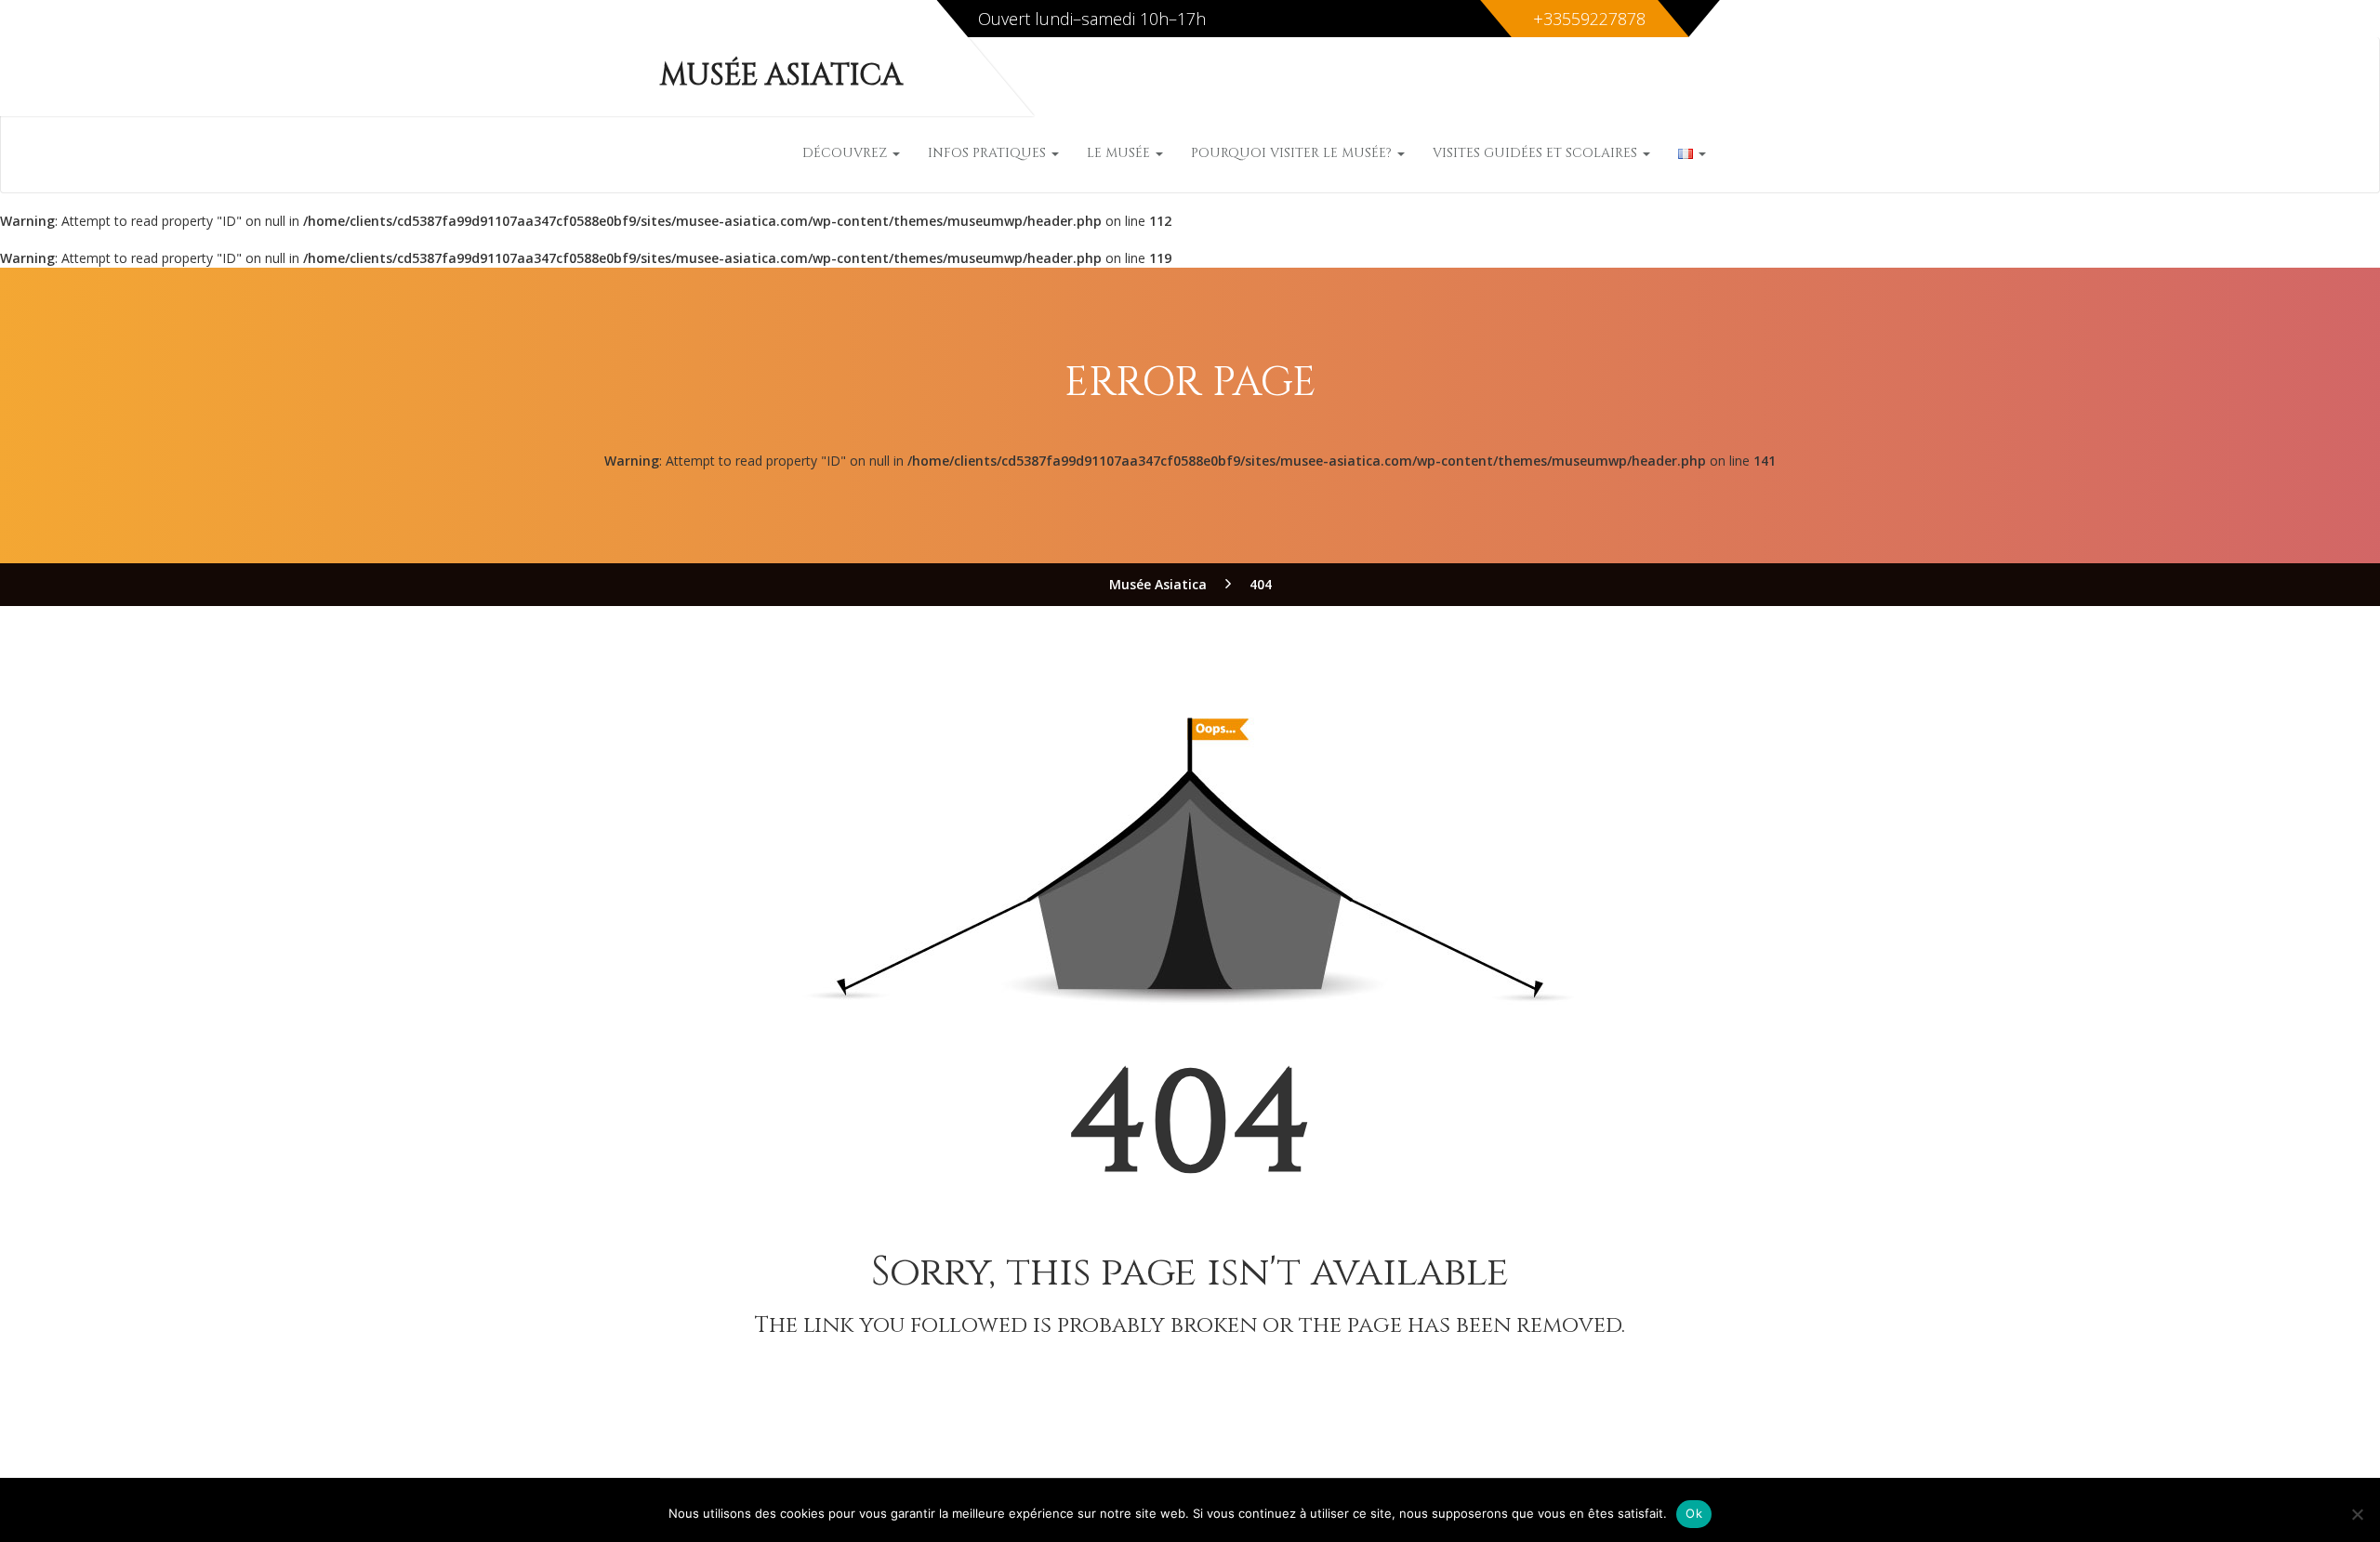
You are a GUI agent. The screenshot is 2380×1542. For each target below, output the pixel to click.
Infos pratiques (989, 153)
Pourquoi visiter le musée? (1293, 153)
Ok (1694, 1513)
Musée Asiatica (781, 76)
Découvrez (846, 153)
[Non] (2357, 1514)
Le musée (1120, 153)
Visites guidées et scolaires (1537, 153)
